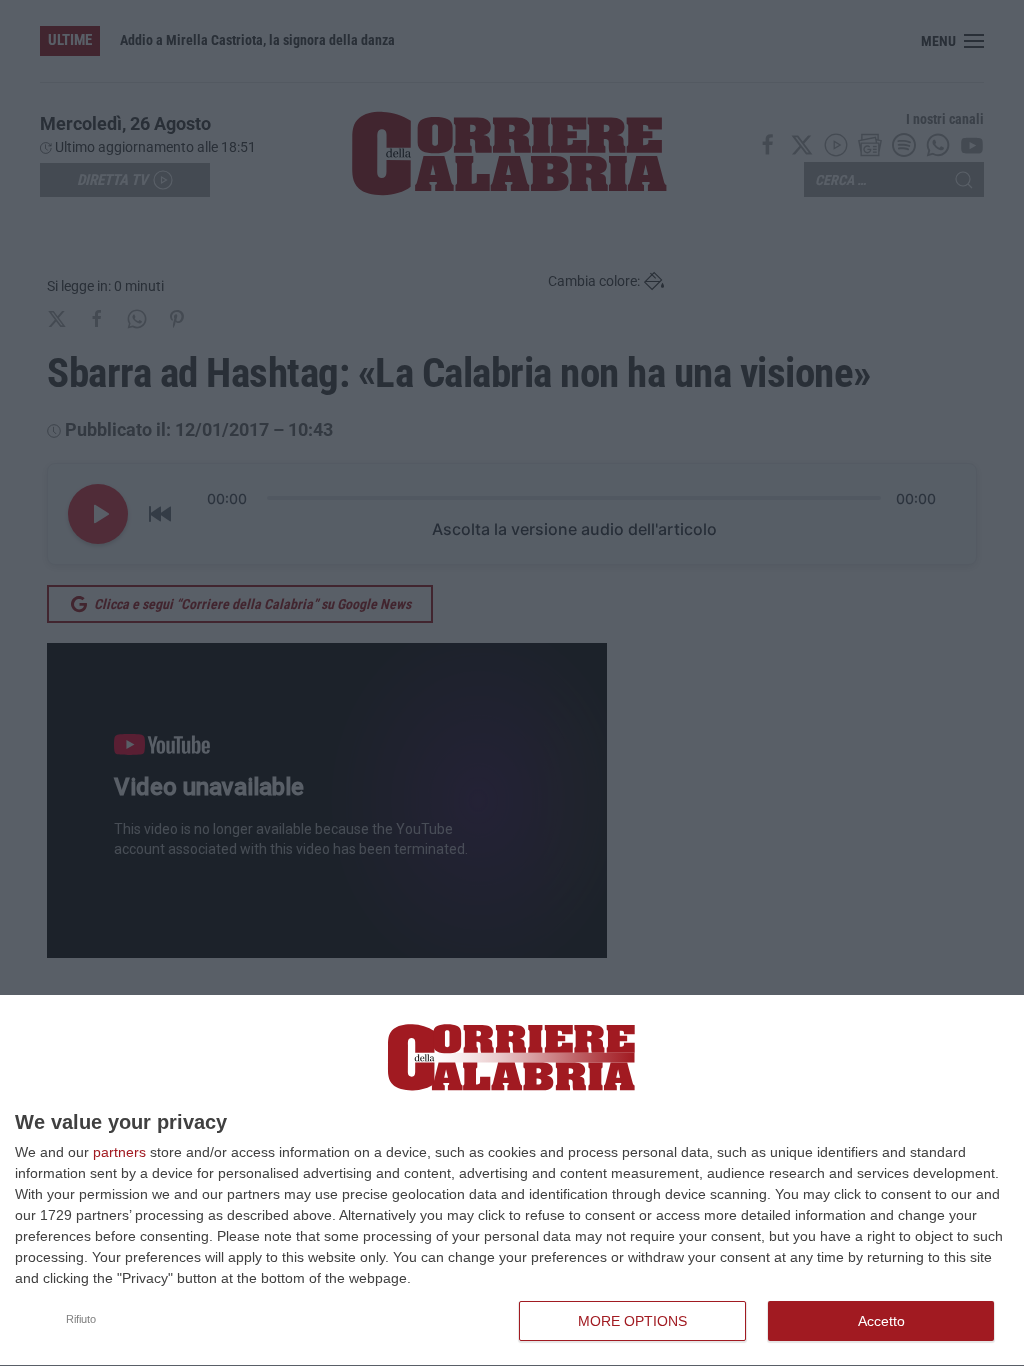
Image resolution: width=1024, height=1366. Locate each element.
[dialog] (512, 1181)
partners (119, 1152)
